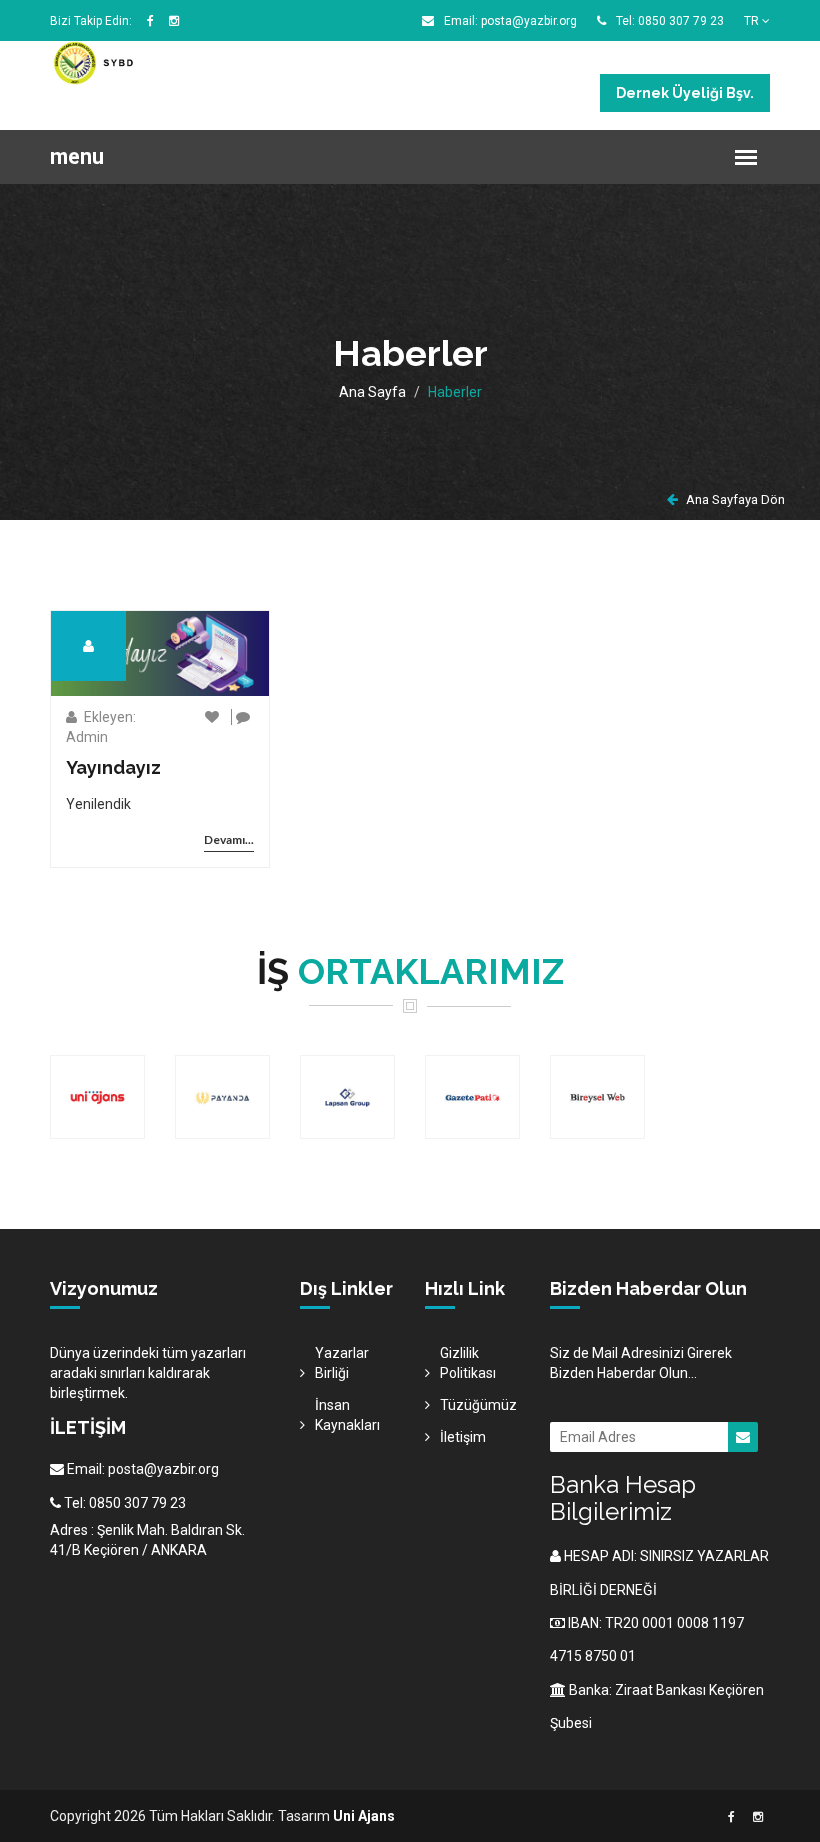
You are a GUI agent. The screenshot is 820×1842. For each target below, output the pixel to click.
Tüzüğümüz (478, 1405)
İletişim (463, 1437)
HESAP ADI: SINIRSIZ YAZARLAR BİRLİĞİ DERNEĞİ (659, 1572)
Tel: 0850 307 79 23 (668, 21)
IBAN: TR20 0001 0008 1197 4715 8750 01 (647, 1639)
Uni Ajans (364, 1816)
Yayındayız (113, 767)
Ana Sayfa (372, 392)
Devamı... (229, 839)
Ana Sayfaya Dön (734, 499)
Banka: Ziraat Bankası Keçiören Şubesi (657, 1706)
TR (753, 21)
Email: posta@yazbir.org (509, 21)
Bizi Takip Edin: (91, 21)
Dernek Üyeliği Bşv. (685, 93)
